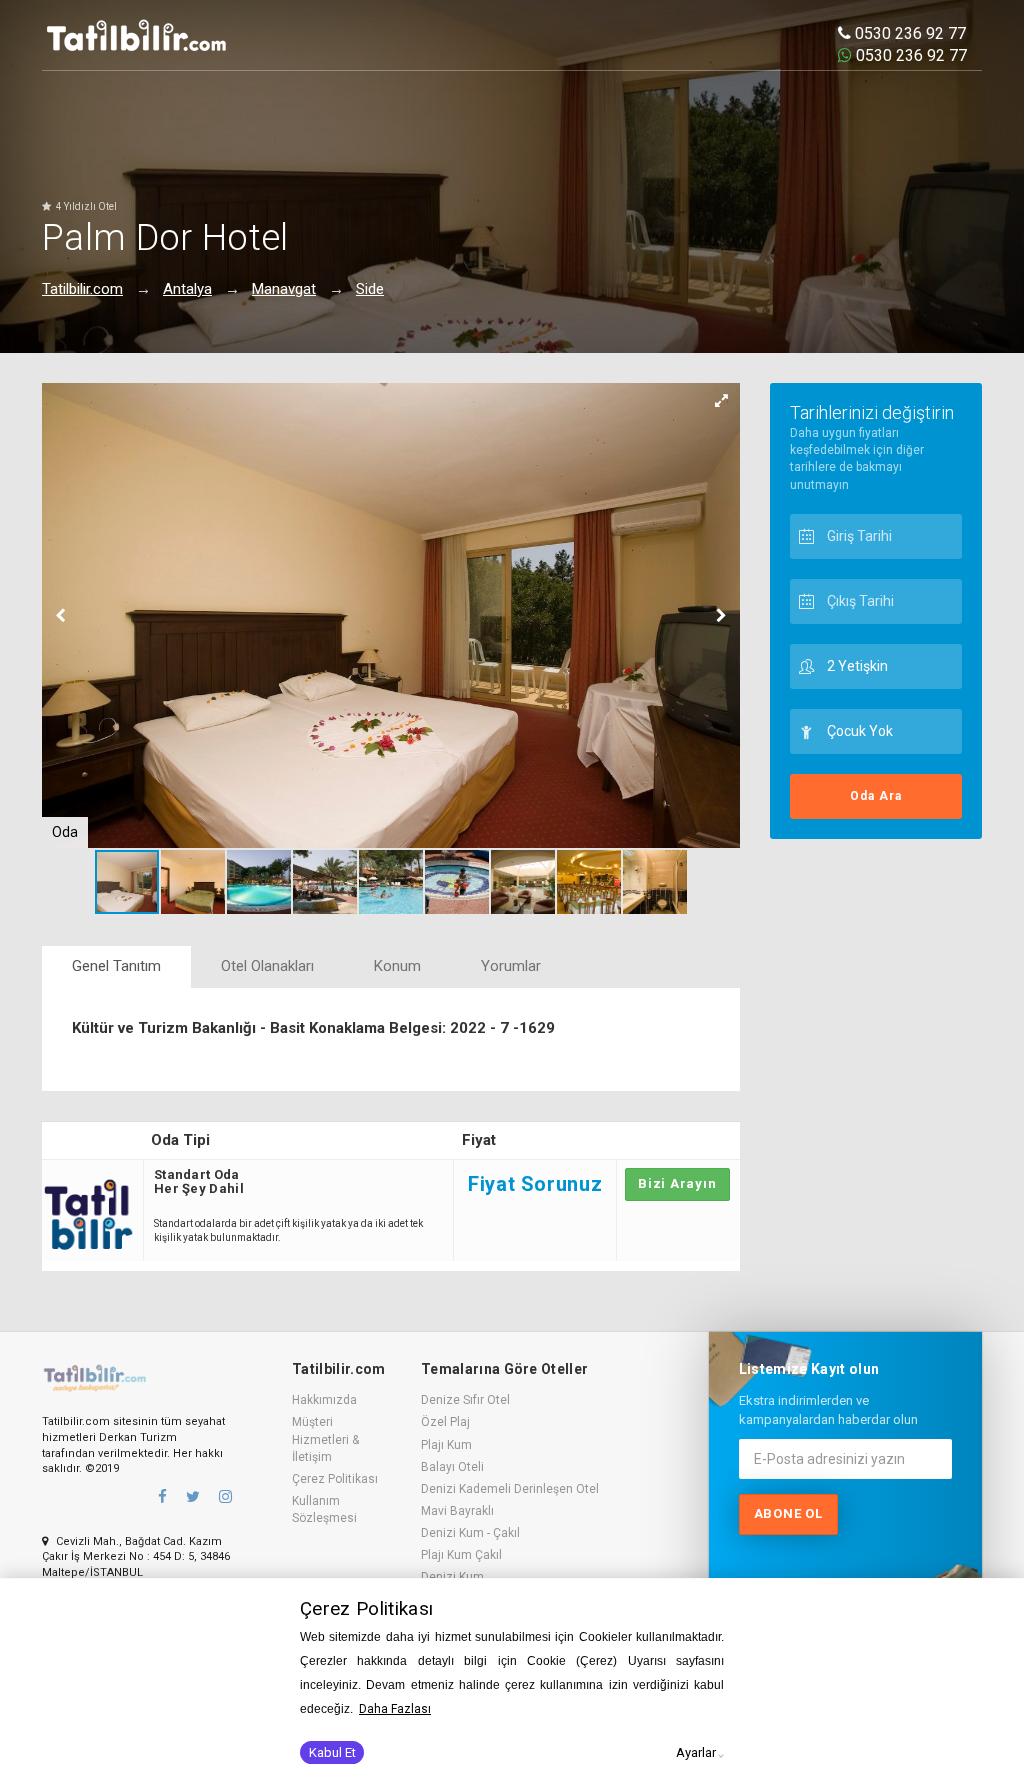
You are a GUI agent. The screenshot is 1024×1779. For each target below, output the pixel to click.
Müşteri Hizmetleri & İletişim (325, 1439)
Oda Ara (876, 796)
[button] (722, 401)
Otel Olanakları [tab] (267, 966)
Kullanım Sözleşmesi (324, 1509)
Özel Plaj (445, 1422)
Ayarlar (696, 1752)
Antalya (187, 289)
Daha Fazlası (395, 1709)
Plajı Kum (446, 1445)
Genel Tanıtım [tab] (116, 966)
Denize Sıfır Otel (465, 1400)
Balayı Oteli (452, 1467)
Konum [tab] (397, 966)
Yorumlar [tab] (511, 966)
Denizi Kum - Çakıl (470, 1533)
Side (370, 289)
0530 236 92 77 (908, 33)
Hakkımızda (324, 1400)
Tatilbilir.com (82, 289)
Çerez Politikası (335, 1479)
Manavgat (284, 289)
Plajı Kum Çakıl (461, 1555)
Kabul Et (332, 1752)
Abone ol (788, 1513)
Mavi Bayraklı (457, 1511)
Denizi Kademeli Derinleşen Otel (510, 1489)
